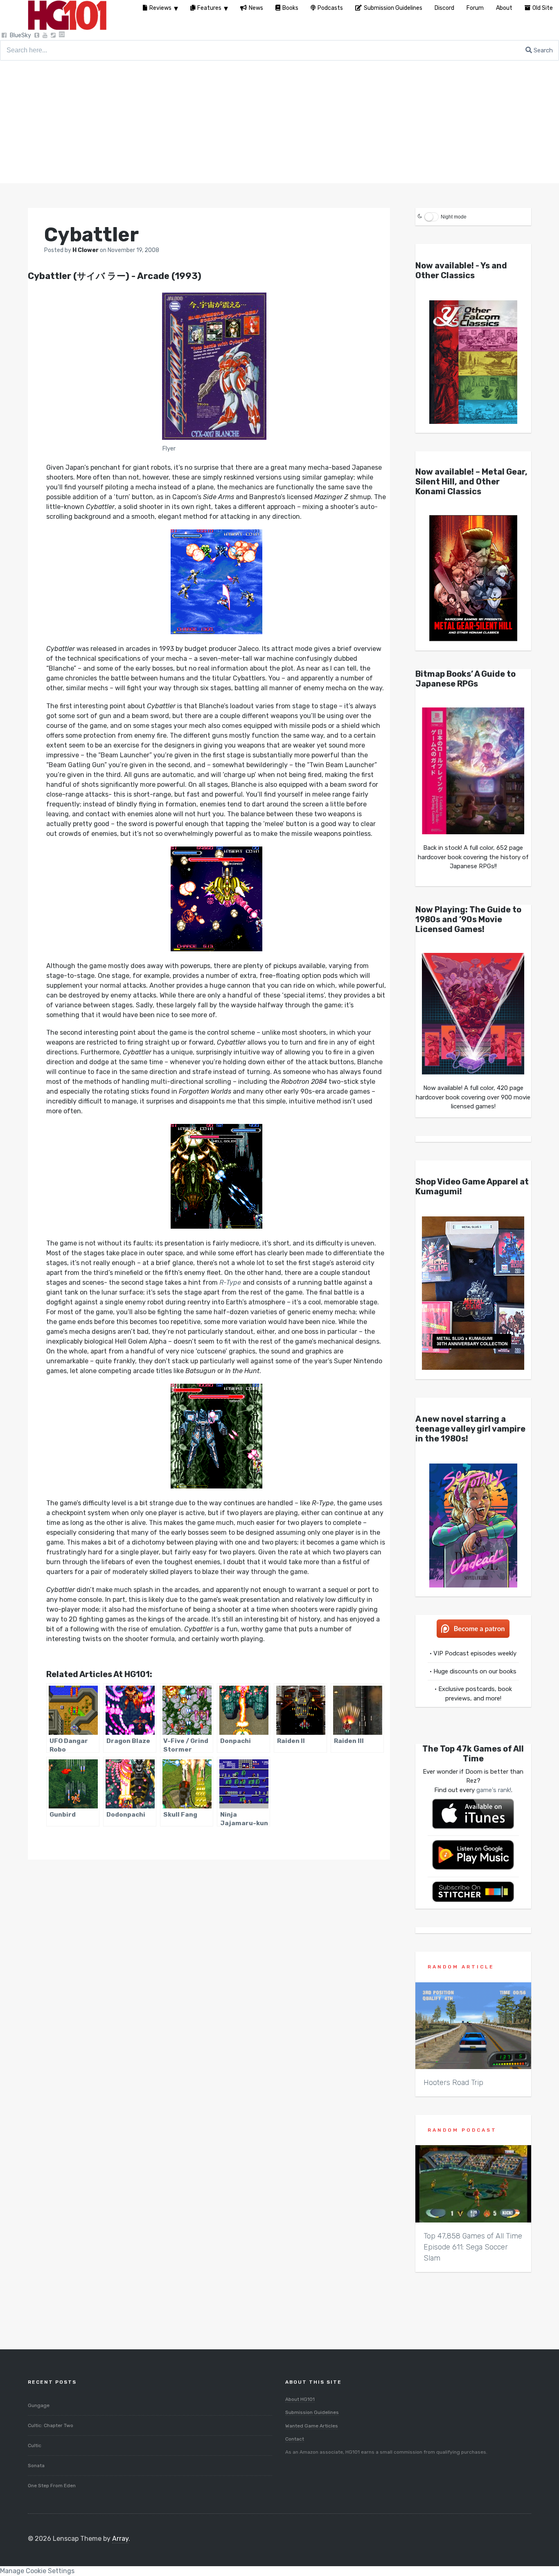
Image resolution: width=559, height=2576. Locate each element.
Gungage (39, 2405)
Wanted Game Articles (312, 2426)
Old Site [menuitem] (543, 8)
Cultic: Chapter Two (51, 2425)
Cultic (35, 2445)
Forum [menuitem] (475, 8)
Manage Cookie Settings (37, 2571)
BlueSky (20, 35)
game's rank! (494, 1790)
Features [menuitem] (209, 8)
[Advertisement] (279, 122)
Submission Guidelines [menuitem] (393, 8)
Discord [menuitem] (444, 8)
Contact (295, 2439)
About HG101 (300, 2399)
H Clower (86, 250)
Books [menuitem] (290, 8)
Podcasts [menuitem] (330, 8)
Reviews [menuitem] (160, 8)
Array (120, 2539)
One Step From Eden (52, 2486)
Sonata (36, 2466)
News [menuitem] (256, 8)
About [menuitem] (504, 8)
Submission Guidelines (312, 2412)
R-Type (230, 1282)
